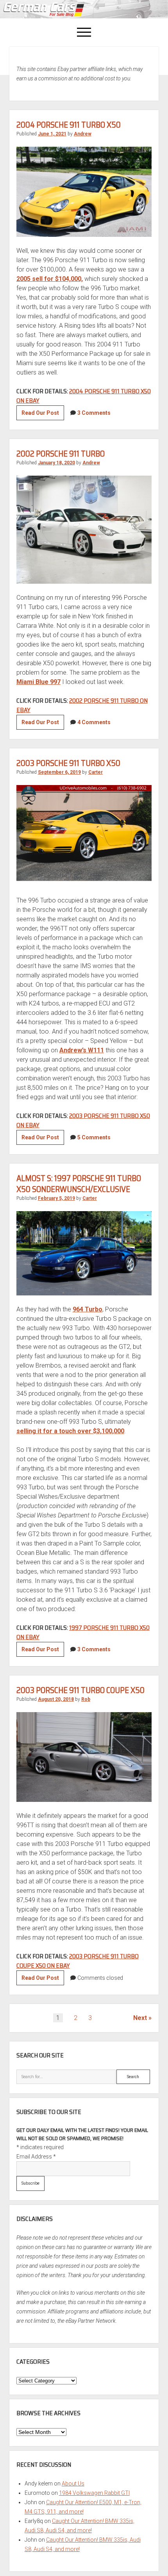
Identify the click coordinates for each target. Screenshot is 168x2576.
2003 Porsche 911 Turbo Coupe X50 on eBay (78, 1961)
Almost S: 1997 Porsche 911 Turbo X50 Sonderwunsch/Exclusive (79, 1184)
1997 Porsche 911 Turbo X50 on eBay (83, 1632)
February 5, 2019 (56, 1198)
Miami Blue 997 (38, 682)
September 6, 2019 (59, 772)
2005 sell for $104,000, (50, 279)
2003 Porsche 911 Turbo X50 (68, 763)
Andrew (83, 134)
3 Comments (94, 413)
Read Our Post (43, 415)
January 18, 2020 (56, 463)
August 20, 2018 (56, 1699)
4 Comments (94, 722)
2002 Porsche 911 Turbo (61, 454)
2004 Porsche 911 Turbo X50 (69, 125)
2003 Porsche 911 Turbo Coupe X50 (80, 1690)
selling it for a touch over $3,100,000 (70, 1431)
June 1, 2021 (52, 134)
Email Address (36, 2157)
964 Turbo (88, 1309)
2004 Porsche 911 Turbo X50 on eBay (84, 396)
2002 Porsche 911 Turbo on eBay (82, 705)
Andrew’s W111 (82, 1050)
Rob (86, 1699)
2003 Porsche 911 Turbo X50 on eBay (83, 1120)
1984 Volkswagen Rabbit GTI (94, 2493)
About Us (73, 2484)
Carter (96, 772)
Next (140, 2018)
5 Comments (94, 1137)
